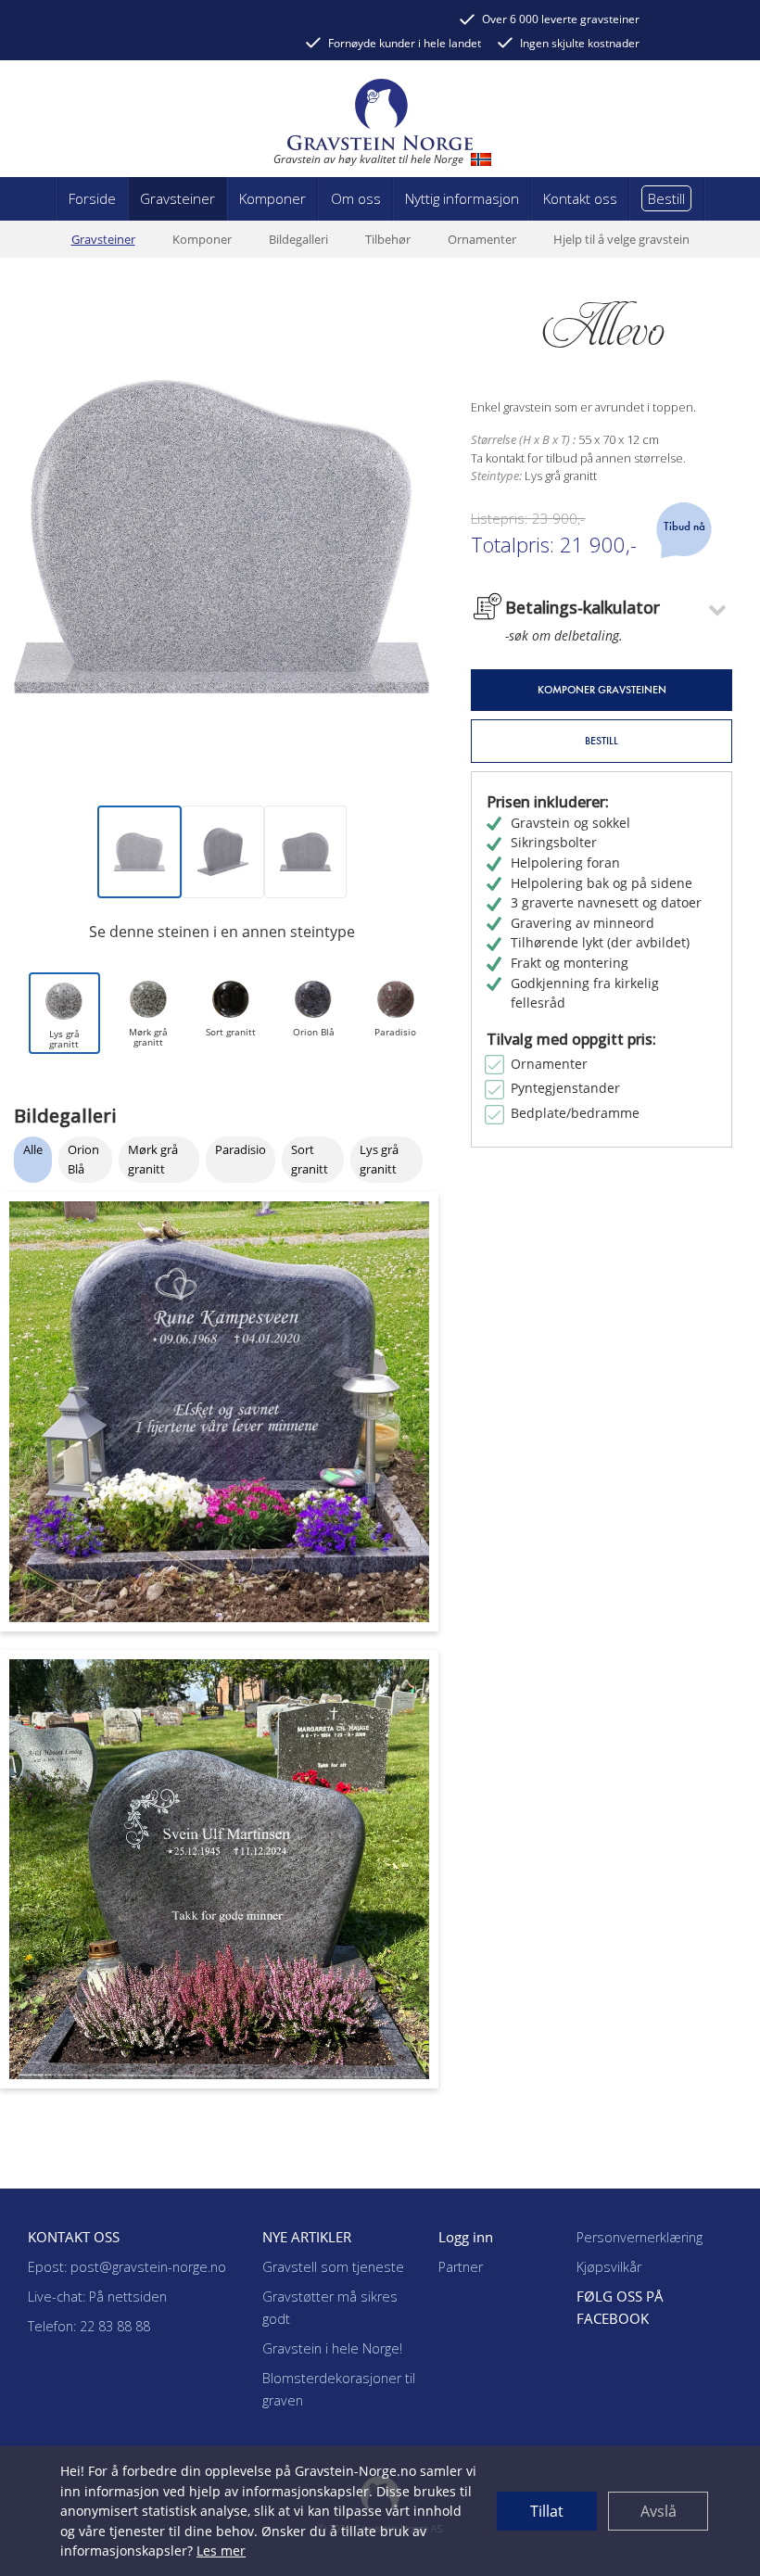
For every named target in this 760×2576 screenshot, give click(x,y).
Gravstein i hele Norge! (332, 2348)
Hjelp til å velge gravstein (621, 239)
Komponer (202, 239)
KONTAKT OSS (74, 2237)
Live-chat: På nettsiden (97, 2297)
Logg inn (466, 2237)
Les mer (221, 2551)
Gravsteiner (103, 239)
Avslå (659, 2511)
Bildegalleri (298, 239)
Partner (461, 2267)
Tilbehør (388, 239)
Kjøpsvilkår (609, 2267)
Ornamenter (482, 239)
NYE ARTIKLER (307, 2237)
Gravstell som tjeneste (333, 2267)
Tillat (547, 2511)
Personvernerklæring (640, 2237)
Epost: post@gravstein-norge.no (127, 2267)
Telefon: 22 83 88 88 (89, 2326)
